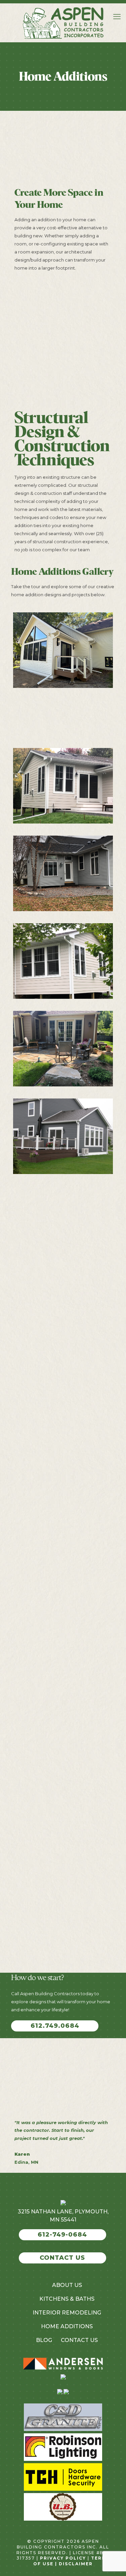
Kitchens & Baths (67, 2299)
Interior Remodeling (67, 2313)
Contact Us (79, 2340)
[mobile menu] (117, 17)
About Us (67, 2285)
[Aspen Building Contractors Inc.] (63, 23)
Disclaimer (76, 2564)
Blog (44, 2340)
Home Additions (67, 2326)
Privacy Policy (63, 2558)
